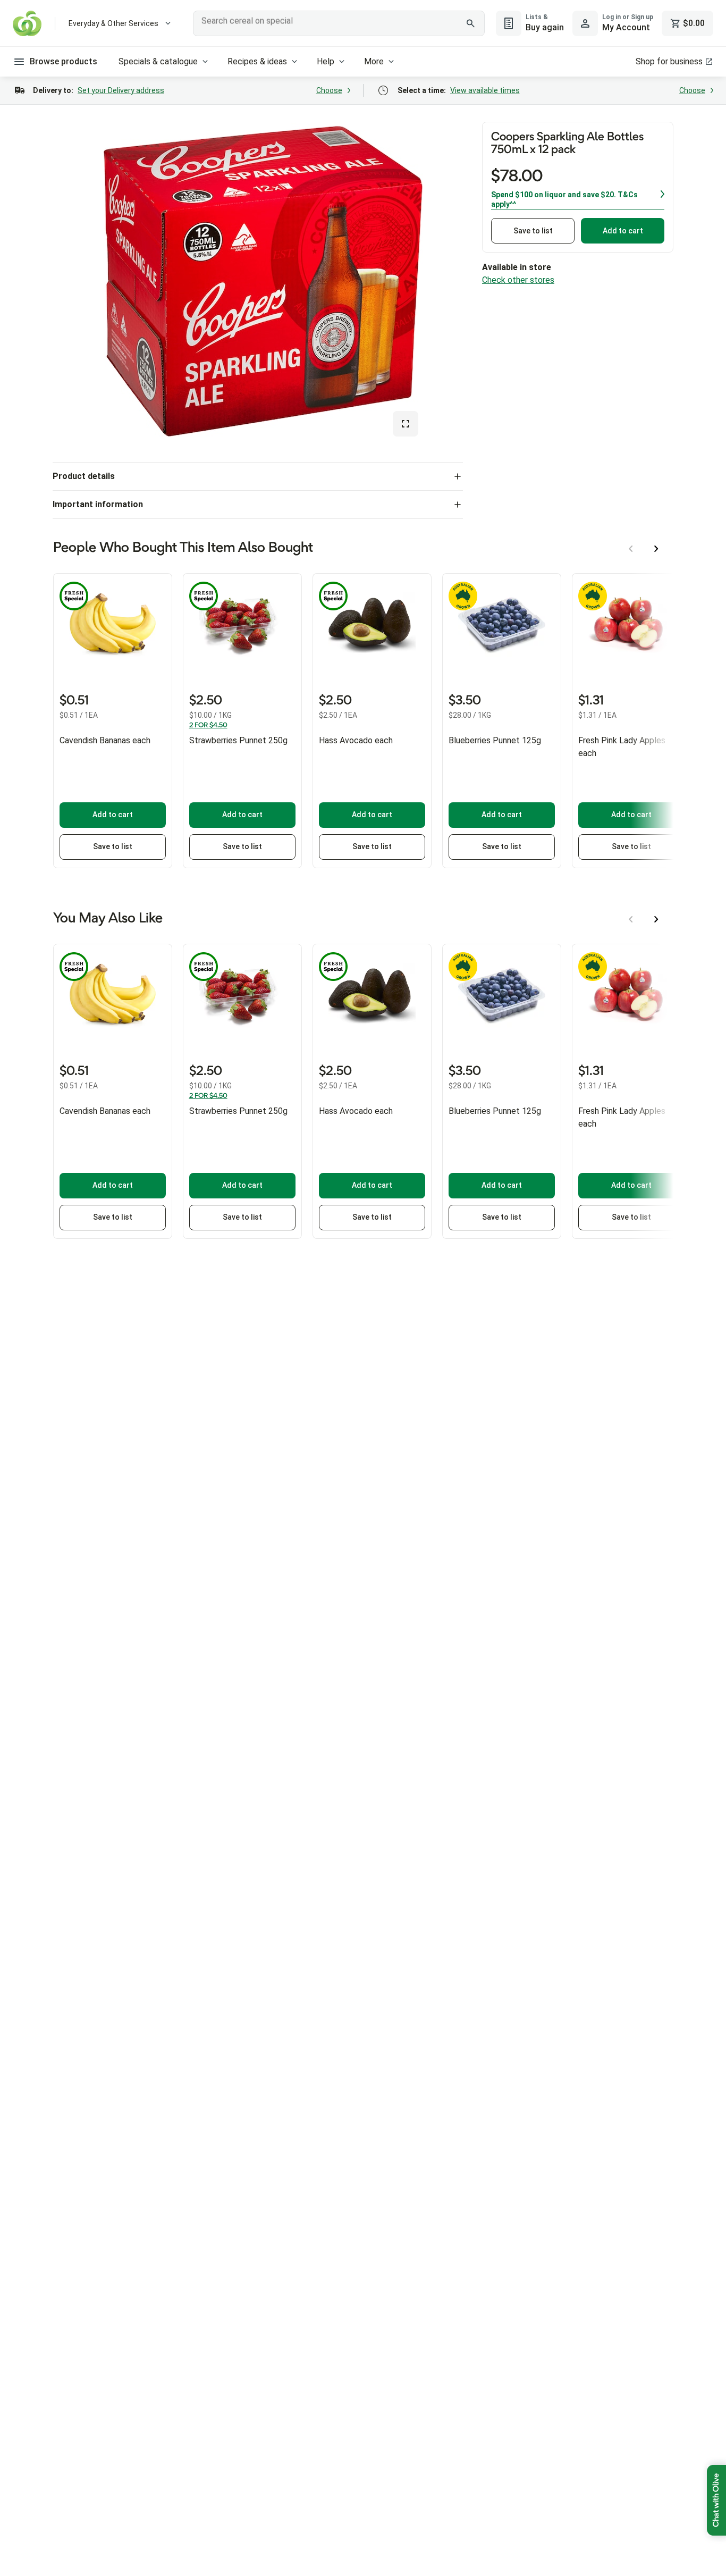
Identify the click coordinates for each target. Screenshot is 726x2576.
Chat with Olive (716, 2500)
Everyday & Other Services (113, 23)
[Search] (471, 23)
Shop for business (669, 61)
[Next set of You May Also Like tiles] (656, 919)
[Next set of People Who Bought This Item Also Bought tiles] (656, 549)
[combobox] (339, 23)
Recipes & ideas (257, 61)
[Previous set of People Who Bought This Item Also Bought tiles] (631, 549)
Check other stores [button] (518, 280)
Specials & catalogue (158, 61)
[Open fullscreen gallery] (406, 424)
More (374, 61)
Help (326, 61)
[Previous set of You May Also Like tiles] (631, 919)
